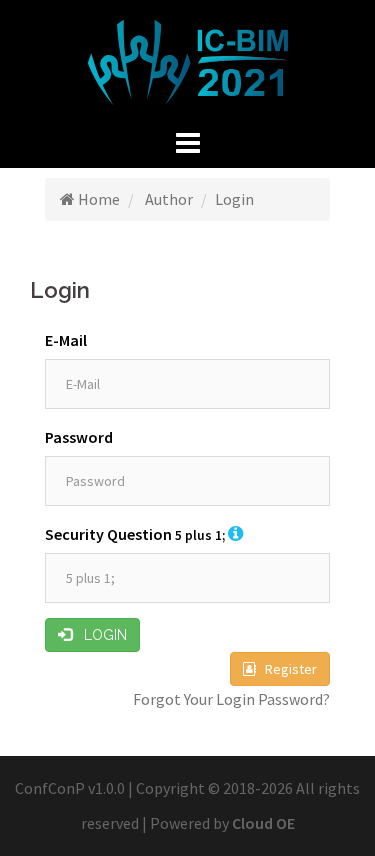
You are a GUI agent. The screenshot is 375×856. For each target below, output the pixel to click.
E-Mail (66, 340)
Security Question (135, 534)
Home (97, 199)
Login (99, 635)
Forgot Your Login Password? (231, 699)
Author (167, 199)
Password (79, 437)
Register (286, 669)
